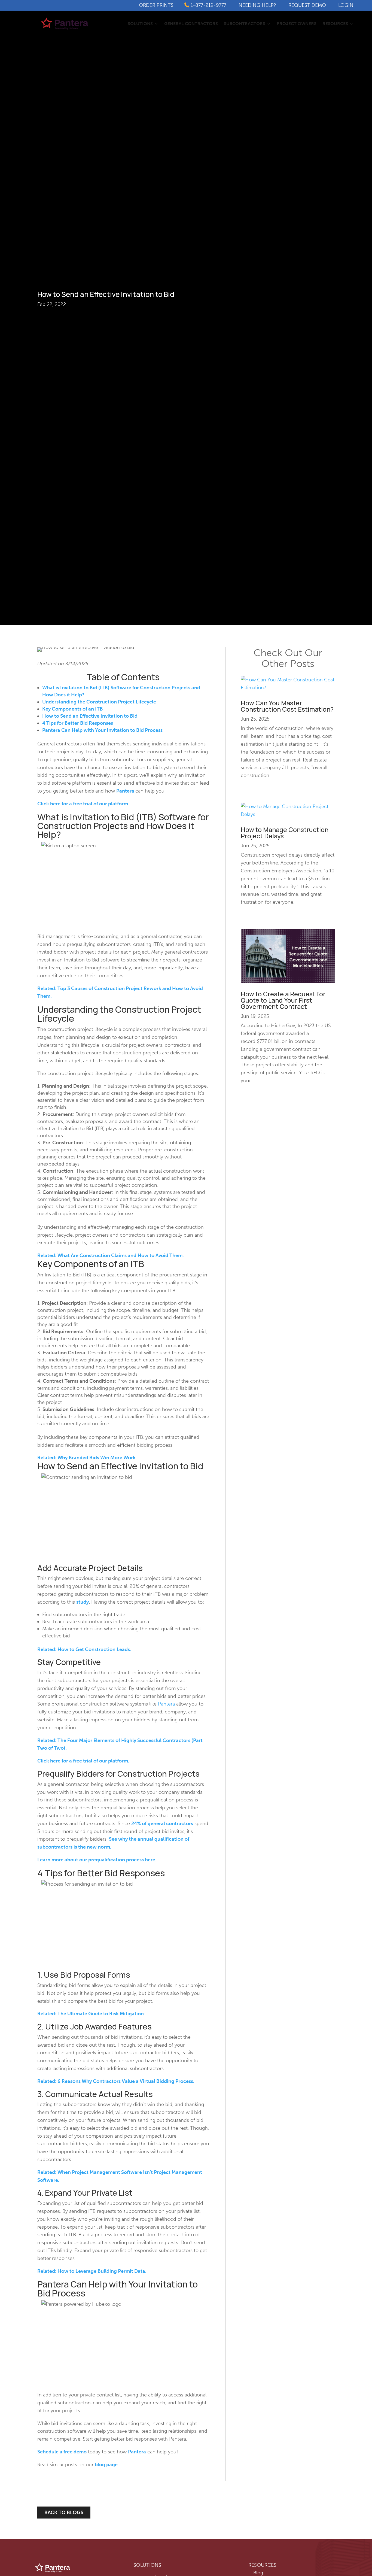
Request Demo (307, 5)
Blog (258, 2573)
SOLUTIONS (147, 2565)
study (83, 1602)
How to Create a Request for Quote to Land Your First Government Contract (283, 1000)
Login (346, 5)
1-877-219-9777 (208, 5)
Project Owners (297, 24)
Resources (335, 24)
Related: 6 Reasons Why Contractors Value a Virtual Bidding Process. (116, 2081)
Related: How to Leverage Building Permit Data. (92, 2271)
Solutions (140, 24)
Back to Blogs (64, 2513)
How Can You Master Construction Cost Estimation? (287, 706)
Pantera (125, 791)
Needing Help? (257, 5)
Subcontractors (245, 24)
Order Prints (156, 5)
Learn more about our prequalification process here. (97, 1860)
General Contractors (191, 24)
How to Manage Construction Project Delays (285, 833)
